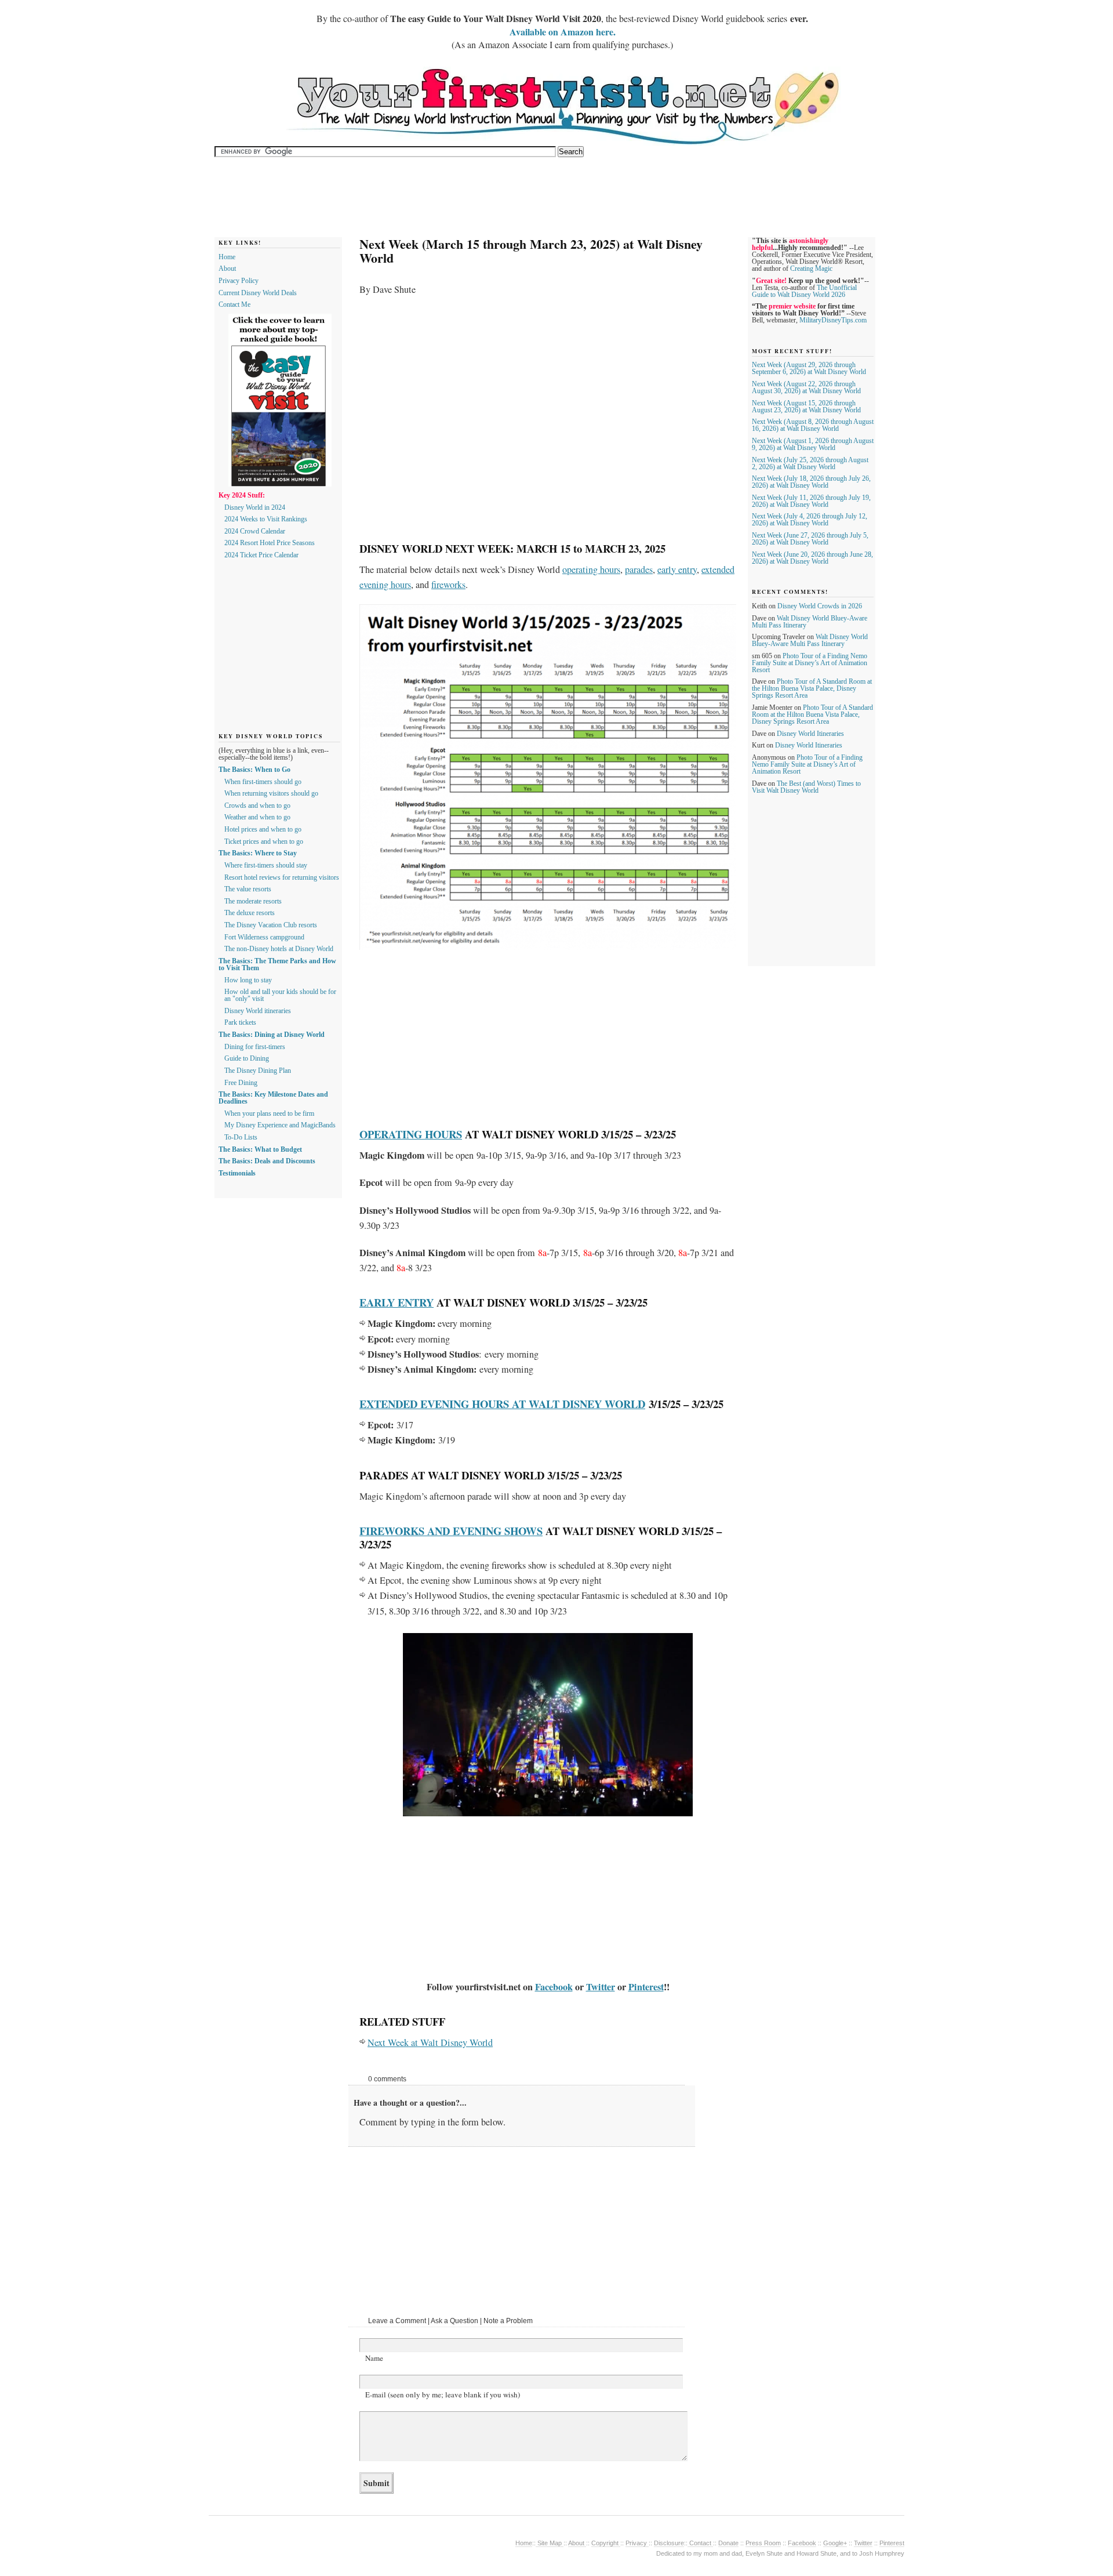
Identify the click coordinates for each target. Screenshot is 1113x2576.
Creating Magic (811, 269)
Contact (700, 2543)
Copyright (606, 2543)
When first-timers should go (263, 782)
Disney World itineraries (258, 1011)
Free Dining (241, 1083)
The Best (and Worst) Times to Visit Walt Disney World (806, 787)
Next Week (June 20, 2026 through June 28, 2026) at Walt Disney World (812, 558)
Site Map (550, 2543)
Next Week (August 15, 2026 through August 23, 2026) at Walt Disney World (806, 407)
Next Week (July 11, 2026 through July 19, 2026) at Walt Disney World (811, 501)
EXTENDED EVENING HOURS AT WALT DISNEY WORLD (502, 1404)
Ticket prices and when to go (264, 841)
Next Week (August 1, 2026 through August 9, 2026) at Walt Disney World (813, 444)
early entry (677, 569)
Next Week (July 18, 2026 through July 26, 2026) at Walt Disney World (811, 482)
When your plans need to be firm (269, 1113)
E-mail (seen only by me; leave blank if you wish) (443, 2394)
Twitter (601, 1987)
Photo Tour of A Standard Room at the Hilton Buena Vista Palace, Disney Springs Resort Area (812, 688)
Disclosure (669, 2543)
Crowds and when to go (257, 806)
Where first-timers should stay (266, 865)
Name (374, 2358)
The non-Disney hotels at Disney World (279, 949)
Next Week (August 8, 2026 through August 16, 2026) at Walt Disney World (813, 425)
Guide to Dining (247, 1058)
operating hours (591, 569)
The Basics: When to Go (254, 770)
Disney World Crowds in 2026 (820, 606)
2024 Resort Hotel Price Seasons (270, 543)
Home (227, 257)
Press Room (763, 2543)
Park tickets (240, 1022)
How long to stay (248, 980)
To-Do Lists (241, 1137)
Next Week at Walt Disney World (430, 2042)
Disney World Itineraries (810, 734)
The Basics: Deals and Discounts (267, 1161)
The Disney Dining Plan (258, 1071)
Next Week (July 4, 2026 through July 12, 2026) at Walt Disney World (810, 520)
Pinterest (646, 1987)
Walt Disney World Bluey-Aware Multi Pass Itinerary (810, 640)
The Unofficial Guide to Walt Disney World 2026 (804, 291)
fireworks (448, 585)
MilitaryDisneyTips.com (833, 320)
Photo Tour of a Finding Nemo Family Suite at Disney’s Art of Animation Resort (810, 663)
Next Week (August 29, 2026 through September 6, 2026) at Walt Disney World (809, 368)
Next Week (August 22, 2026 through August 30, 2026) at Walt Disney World (806, 387)
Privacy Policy (239, 281)
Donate (728, 2543)
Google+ (835, 2543)
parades (639, 569)
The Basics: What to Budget (260, 1149)
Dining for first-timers (255, 1047)
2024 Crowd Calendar (255, 531)
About (227, 269)
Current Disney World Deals (258, 293)
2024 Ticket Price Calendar (261, 555)
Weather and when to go (257, 817)
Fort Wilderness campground (264, 937)
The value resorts (248, 889)
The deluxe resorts (250, 913)
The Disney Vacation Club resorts (271, 925)
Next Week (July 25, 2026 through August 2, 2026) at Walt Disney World (810, 463)
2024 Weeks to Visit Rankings (266, 519)
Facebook (554, 1987)
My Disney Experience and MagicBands (280, 1125)
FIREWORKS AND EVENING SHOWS (451, 1531)
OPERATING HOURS (411, 1134)
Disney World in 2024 (255, 507)
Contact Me (234, 304)
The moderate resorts (253, 901)
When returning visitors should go (271, 793)
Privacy (637, 2543)
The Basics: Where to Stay (258, 853)
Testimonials (237, 1173)
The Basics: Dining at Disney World (272, 1035)
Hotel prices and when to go (263, 829)
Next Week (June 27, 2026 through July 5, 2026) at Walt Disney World (810, 539)
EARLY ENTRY (397, 1302)
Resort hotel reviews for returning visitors (282, 877)
